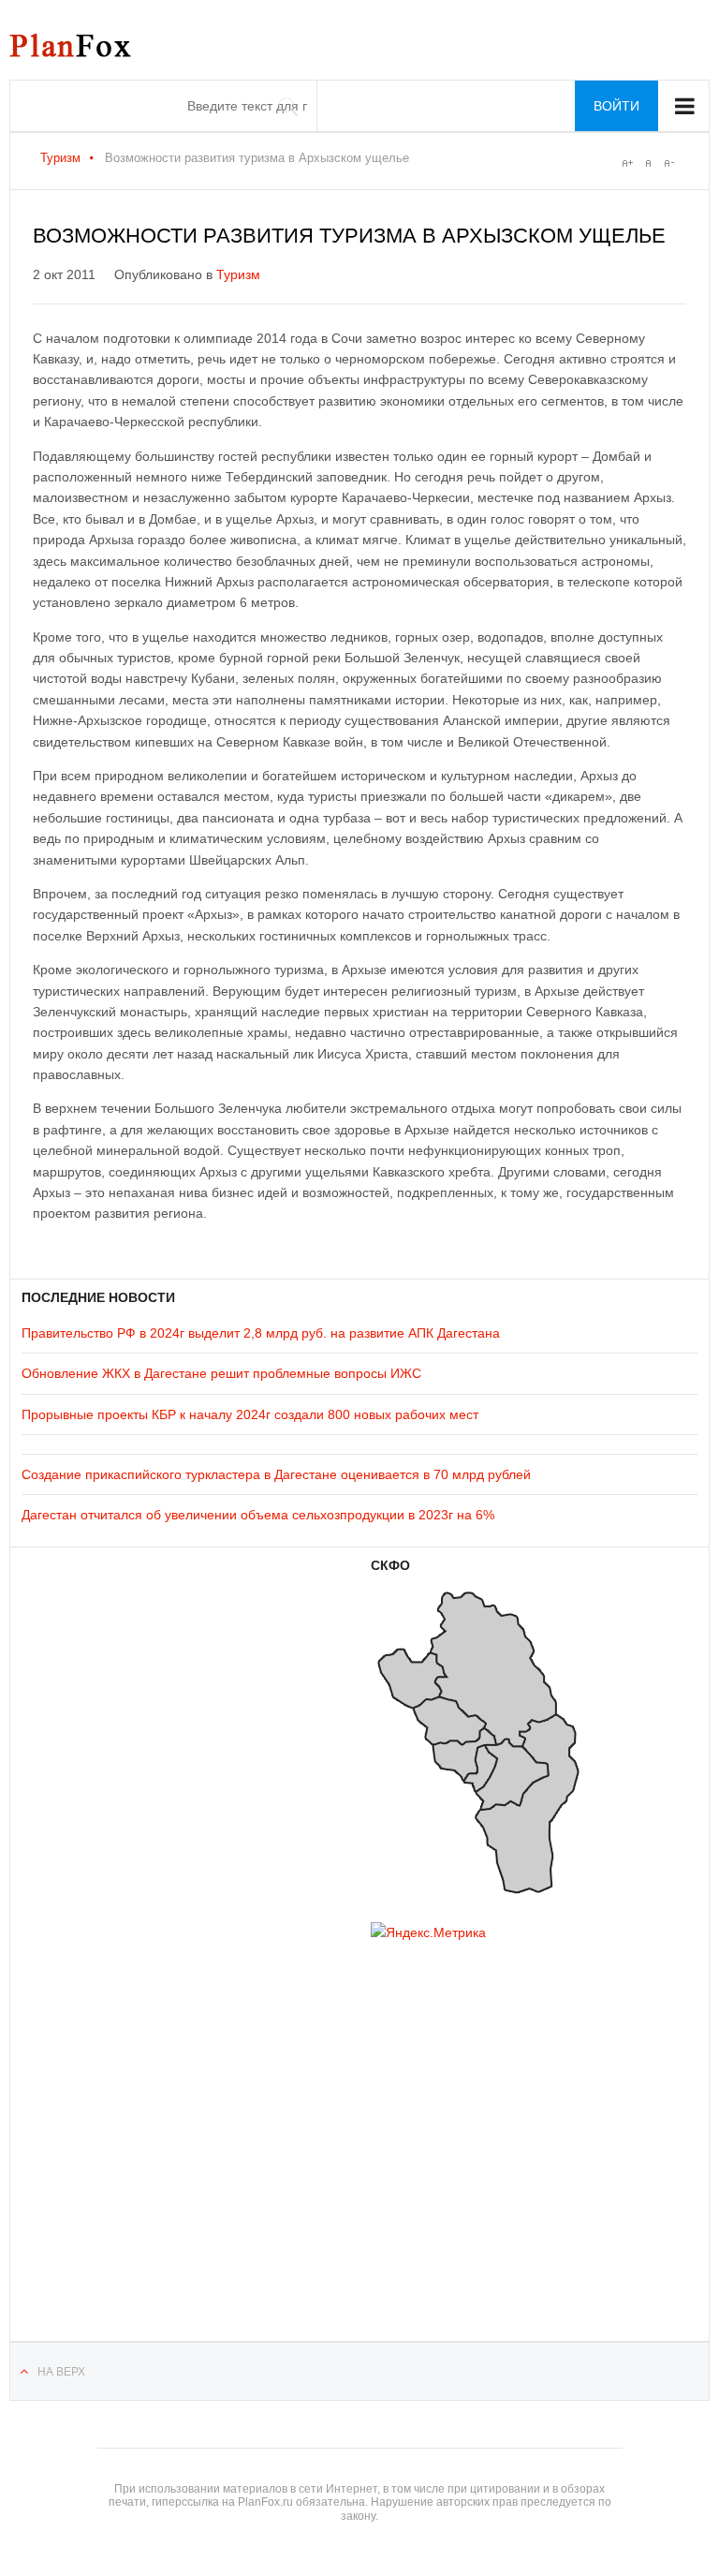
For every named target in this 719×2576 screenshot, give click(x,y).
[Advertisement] (134, 2117)
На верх (61, 2372)
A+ (627, 163)
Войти (616, 106)
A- (668, 163)
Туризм (60, 158)
